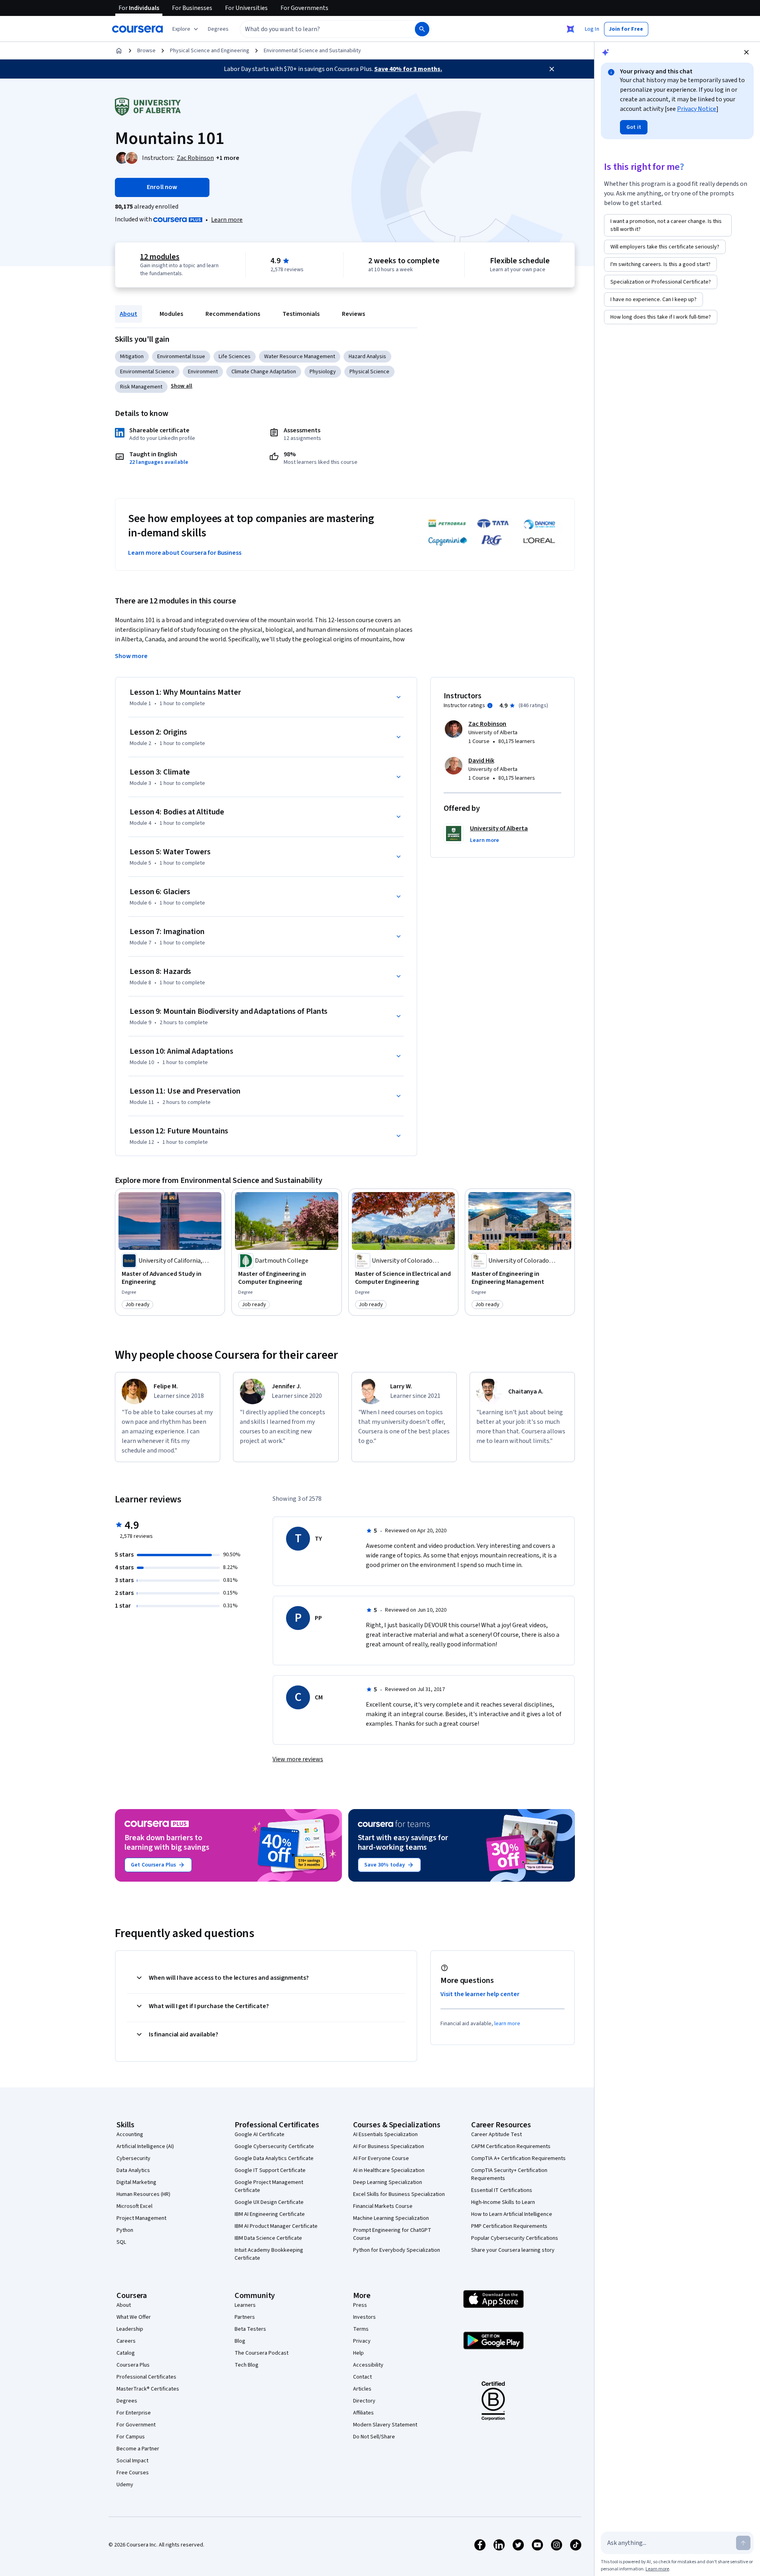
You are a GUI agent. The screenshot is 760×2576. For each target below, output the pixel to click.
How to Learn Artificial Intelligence (512, 2214)
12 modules (160, 257)
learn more (507, 2024)
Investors (364, 2317)
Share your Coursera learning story (513, 2250)
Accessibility (368, 2365)
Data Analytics (133, 2170)
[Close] (552, 69)
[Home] (119, 51)
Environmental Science (147, 372)
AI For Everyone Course (381, 2158)
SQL (121, 2242)
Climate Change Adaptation (264, 372)
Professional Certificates (146, 2377)
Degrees (127, 2401)
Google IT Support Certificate (270, 2170)
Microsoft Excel (134, 2206)
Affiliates (363, 2413)
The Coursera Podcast (262, 2353)
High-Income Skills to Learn (503, 2202)
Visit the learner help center (480, 1994)
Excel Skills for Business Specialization (399, 2194)
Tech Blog (247, 2365)
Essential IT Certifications (502, 2190)
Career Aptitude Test (496, 2135)
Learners (245, 2305)
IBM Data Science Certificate (268, 2238)
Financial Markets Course (383, 2206)
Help (358, 2353)
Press (360, 2305)
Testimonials (301, 314)
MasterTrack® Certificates (148, 2389)
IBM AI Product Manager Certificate (276, 2226)
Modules (171, 314)
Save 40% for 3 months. (408, 69)
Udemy (125, 2485)
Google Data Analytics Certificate (274, 2158)
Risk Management (141, 387)
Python (125, 2230)
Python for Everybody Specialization (397, 2250)
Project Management (141, 2218)
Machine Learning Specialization (391, 2218)
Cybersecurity (133, 2158)
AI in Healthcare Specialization (389, 2170)
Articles (362, 2389)
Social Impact (132, 2461)
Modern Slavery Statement (385, 2425)
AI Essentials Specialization (385, 2135)
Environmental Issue (181, 357)
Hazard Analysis (367, 357)
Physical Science (369, 372)
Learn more (227, 220)
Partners (245, 2317)
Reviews (353, 314)
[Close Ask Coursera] (570, 29)
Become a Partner (138, 2449)
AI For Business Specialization (389, 2146)
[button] (218, 29)
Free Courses (133, 2473)
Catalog (126, 2353)
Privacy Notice (697, 109)
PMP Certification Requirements (509, 2226)
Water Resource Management (300, 357)
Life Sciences (235, 357)
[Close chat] (746, 52)
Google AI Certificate (260, 2135)
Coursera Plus (133, 2365)
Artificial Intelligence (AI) (145, 2146)
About (128, 314)
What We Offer (134, 2317)
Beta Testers (250, 2329)
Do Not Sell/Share (374, 2437)
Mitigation (132, 357)
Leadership (130, 2329)
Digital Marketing (136, 2182)
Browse (146, 51)
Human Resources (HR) (143, 2194)
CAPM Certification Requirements (511, 2146)
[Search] (422, 29)
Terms (361, 2329)
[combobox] (319, 29)
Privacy (362, 2341)
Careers (126, 2341)
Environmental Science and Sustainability (312, 51)
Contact (362, 2377)
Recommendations (233, 314)
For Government (136, 2425)
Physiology (323, 372)
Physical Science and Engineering (210, 51)
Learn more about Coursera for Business (185, 553)
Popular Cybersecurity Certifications (515, 2238)
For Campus (131, 2437)
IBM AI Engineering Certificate (270, 2214)
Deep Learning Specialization (388, 2182)
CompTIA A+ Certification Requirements (518, 2158)
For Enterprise (134, 2413)
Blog (240, 2341)
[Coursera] (137, 29)
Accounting (130, 2135)
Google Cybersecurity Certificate (274, 2146)
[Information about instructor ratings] (490, 706)
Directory (364, 2401)
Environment (203, 372)
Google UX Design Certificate (269, 2202)
